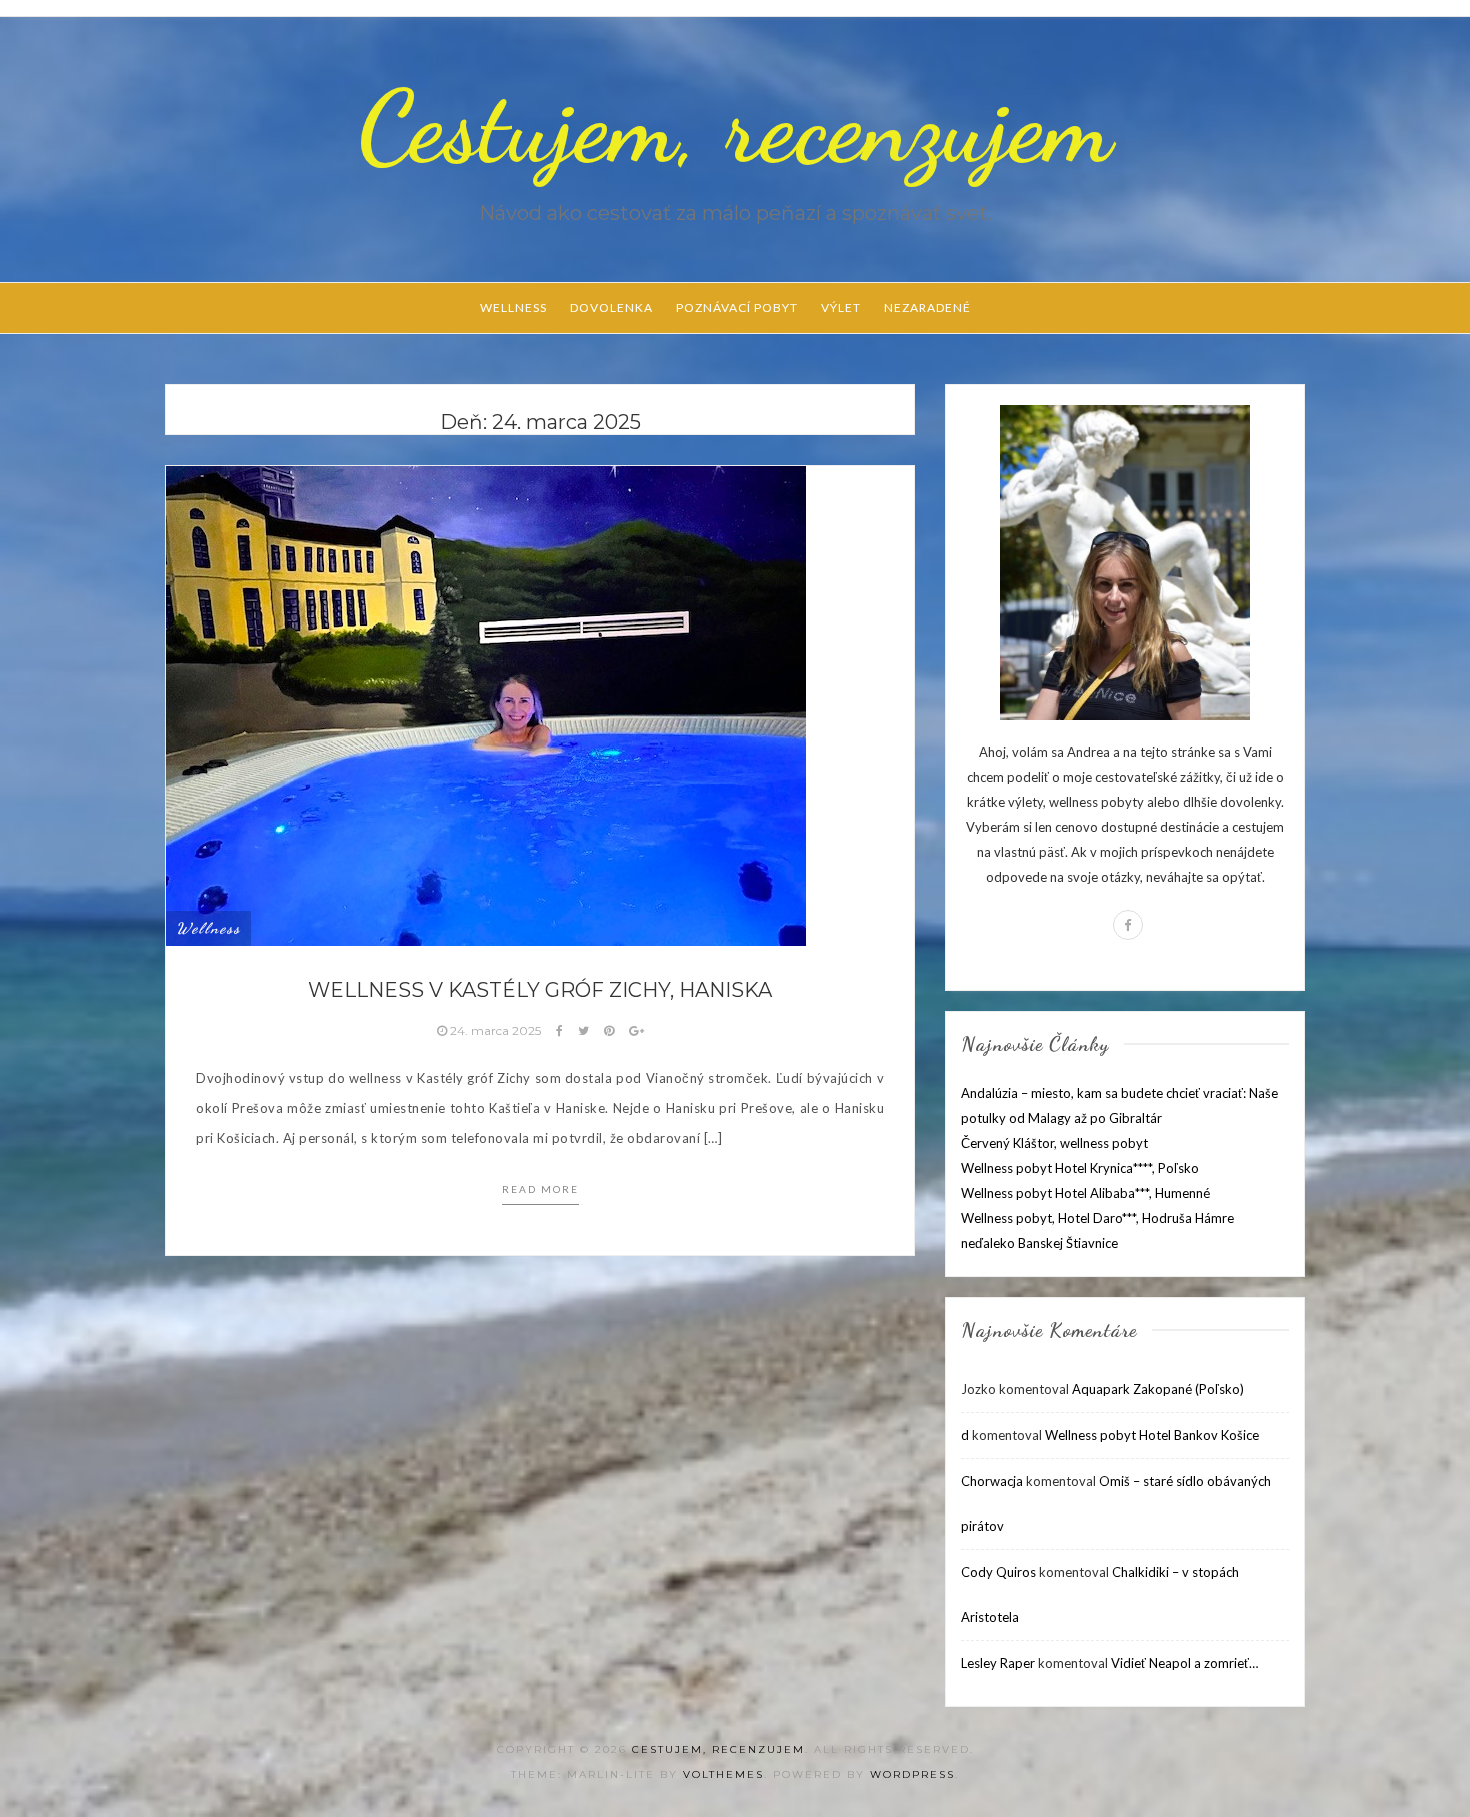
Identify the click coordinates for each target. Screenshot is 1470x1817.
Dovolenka (611, 307)
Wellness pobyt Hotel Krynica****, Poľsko (1080, 1168)
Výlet (841, 307)
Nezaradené (927, 307)
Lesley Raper (998, 1663)
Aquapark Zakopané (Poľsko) (1158, 1389)
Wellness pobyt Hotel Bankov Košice (1152, 1435)
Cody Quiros (998, 1572)
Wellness (513, 307)
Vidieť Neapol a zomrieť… (1184, 1663)
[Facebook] (1128, 925)
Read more (540, 1189)
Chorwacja (992, 1481)
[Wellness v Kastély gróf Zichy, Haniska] (486, 704)
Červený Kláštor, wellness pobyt (1054, 1143)
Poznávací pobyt (737, 307)
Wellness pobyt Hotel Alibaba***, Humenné (1085, 1193)
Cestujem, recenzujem (735, 127)
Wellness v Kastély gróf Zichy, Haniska (540, 990)
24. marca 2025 (495, 1030)
